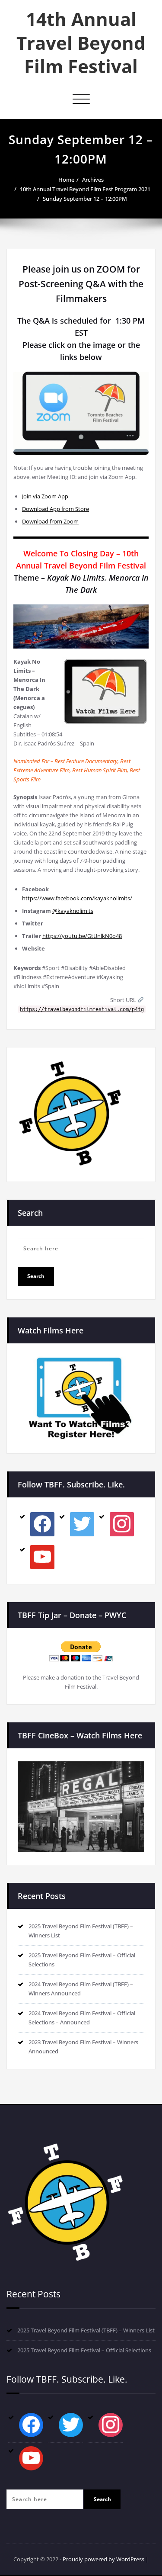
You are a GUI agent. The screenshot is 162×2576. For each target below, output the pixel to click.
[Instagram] (122, 1524)
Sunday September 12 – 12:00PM (85, 199)
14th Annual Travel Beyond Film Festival (81, 42)
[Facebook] (42, 1524)
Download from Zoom (50, 521)
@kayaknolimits (73, 911)
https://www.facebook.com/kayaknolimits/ (77, 898)
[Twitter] (82, 1524)
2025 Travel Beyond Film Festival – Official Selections (84, 2350)
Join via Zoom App (45, 496)
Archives (93, 180)
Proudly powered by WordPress (103, 2559)
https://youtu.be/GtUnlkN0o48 (82, 936)
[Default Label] (42, 1557)
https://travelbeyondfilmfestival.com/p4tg (82, 1009)
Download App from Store (56, 509)
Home (66, 180)
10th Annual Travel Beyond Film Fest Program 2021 (85, 189)
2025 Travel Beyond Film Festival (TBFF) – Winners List (86, 2330)
